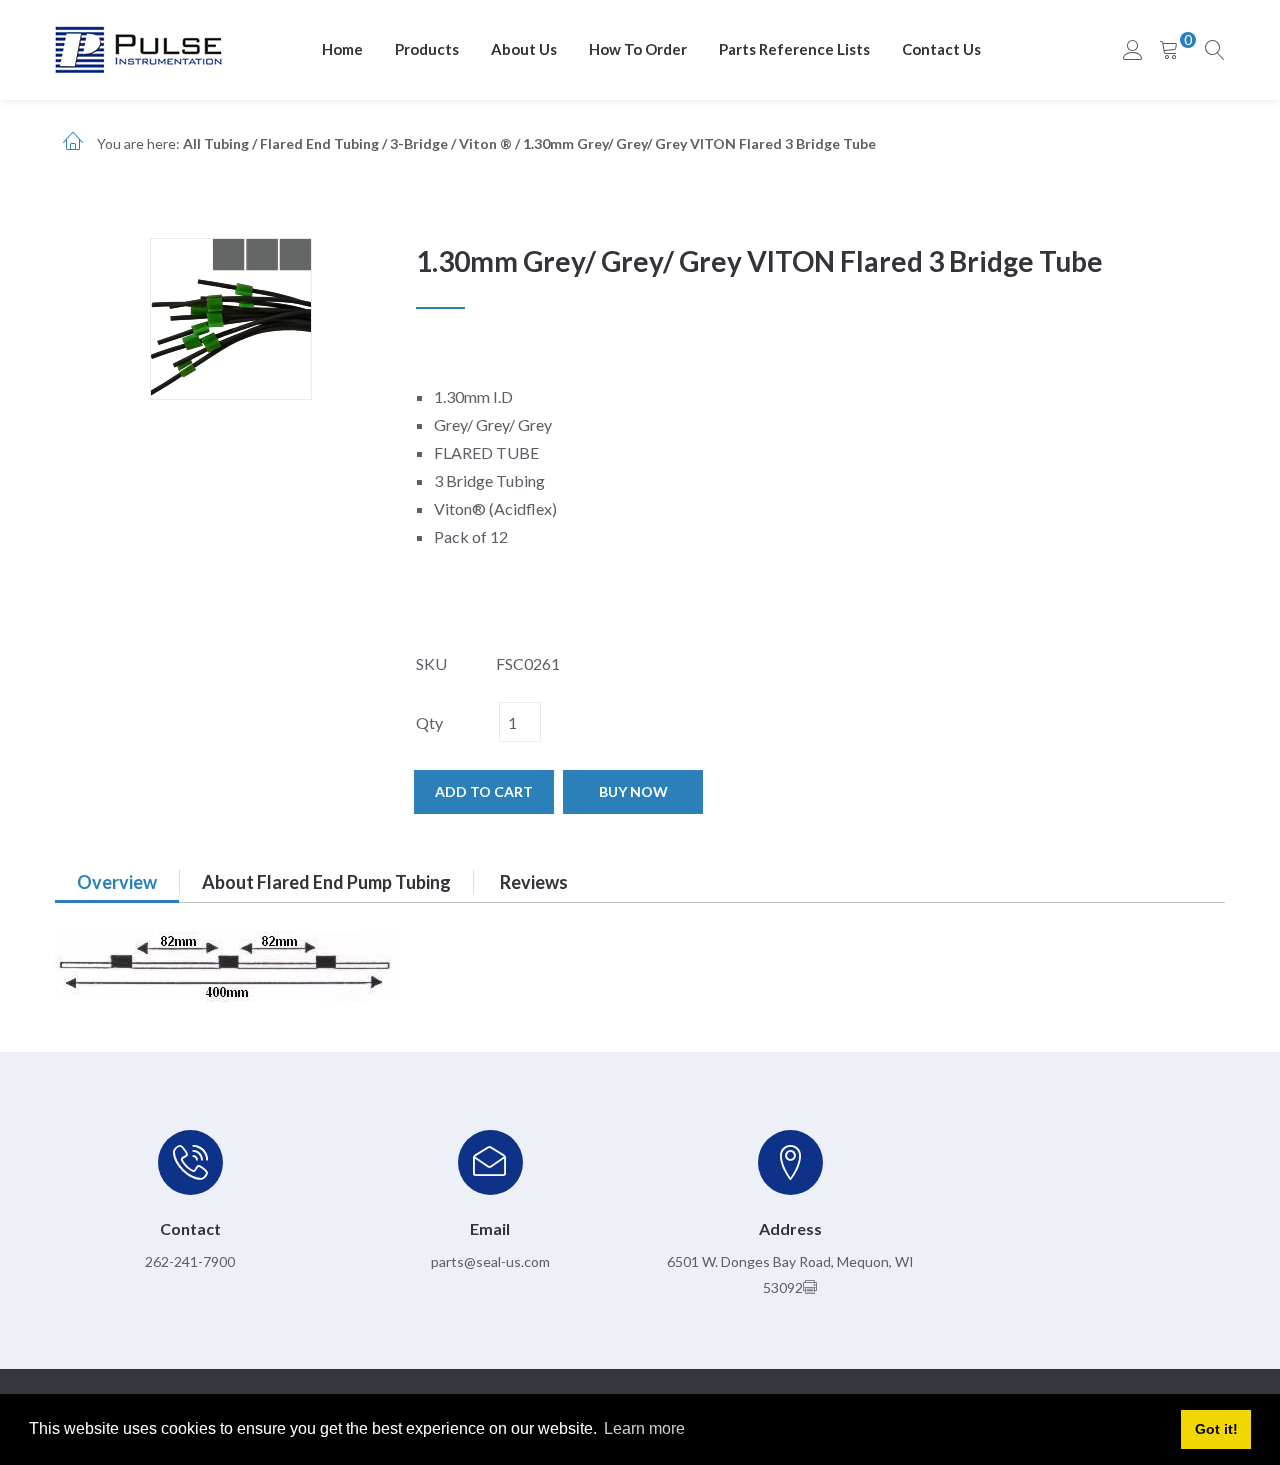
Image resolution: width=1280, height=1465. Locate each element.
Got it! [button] (1216, 1429)
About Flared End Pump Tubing (326, 882)
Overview (117, 882)
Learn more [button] (644, 1428)
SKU (431, 663)
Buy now (633, 791)
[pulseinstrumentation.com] (138, 48)
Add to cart (484, 791)
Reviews (534, 882)
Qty (429, 722)
